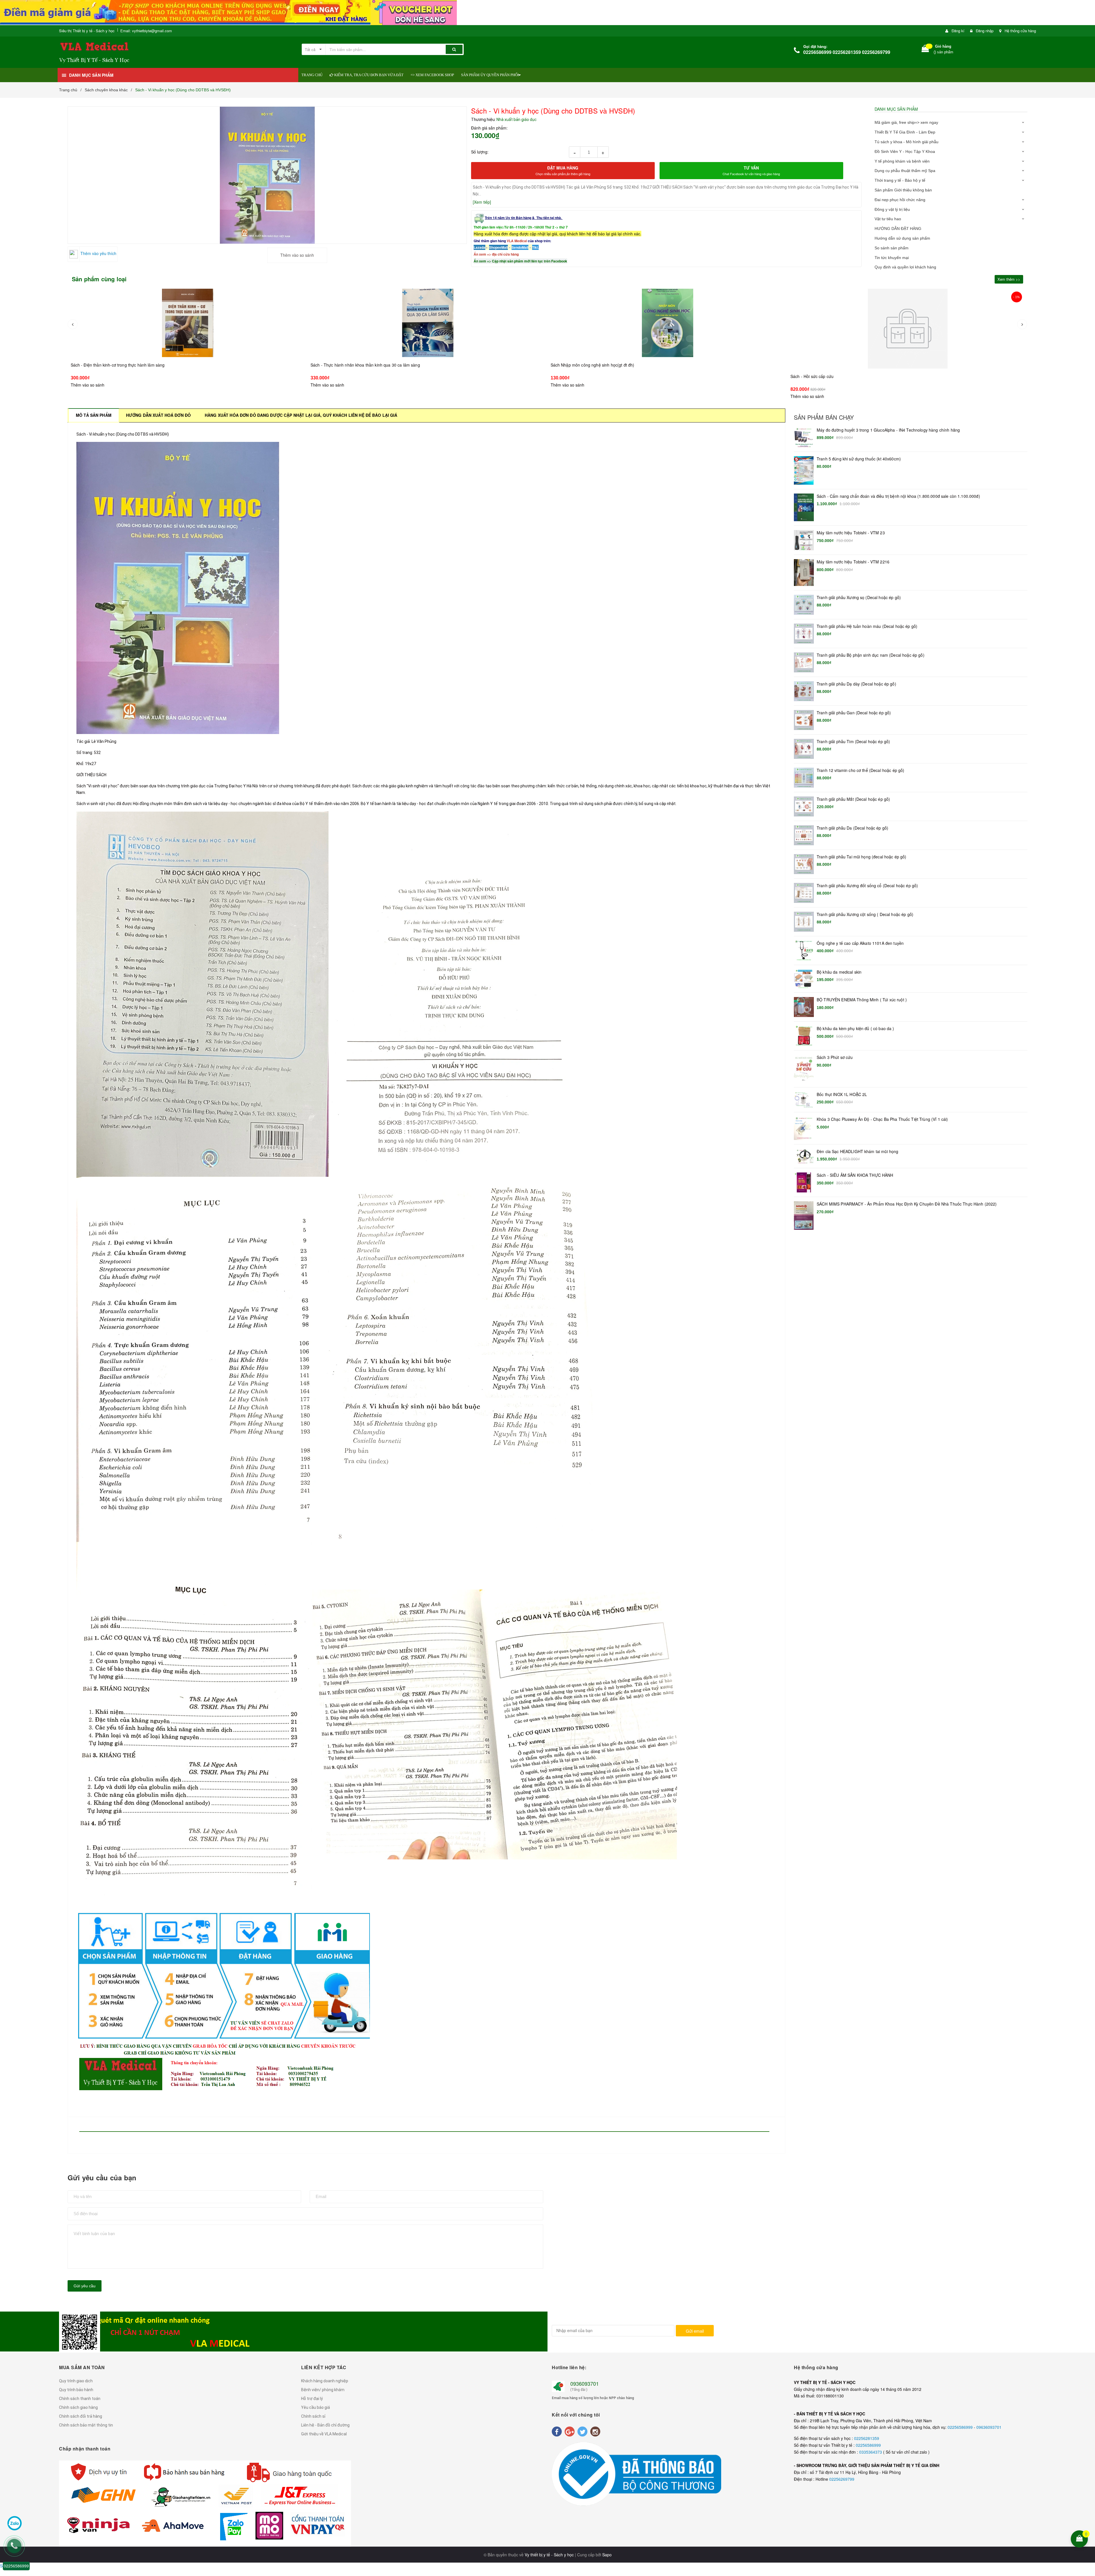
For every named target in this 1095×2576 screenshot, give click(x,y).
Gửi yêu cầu (85, 2286)
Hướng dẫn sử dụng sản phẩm (902, 238)
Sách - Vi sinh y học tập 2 (814, 376)
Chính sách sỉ (313, 2416)
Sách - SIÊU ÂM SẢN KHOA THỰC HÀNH (855, 1175)
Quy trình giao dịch (76, 2381)
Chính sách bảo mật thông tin (86, 2425)
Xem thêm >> (1009, 279)
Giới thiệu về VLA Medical (324, 2434)
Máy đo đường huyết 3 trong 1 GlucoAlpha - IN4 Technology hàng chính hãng (888, 430)
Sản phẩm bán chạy (824, 417)
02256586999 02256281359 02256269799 (847, 52)
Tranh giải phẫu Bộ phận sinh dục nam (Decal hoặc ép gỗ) (871, 655)
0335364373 (871, 2452)
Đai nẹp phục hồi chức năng (900, 200)
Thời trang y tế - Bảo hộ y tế (900, 180)
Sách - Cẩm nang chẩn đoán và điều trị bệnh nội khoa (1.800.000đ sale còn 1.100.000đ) (898, 496)
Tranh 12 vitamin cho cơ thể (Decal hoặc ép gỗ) (860, 770)
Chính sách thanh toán (80, 2399)
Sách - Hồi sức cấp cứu (572, 365)
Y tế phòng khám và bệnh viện (902, 161)
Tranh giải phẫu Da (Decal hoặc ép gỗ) (852, 828)
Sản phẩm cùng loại (99, 279)
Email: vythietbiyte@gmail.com (146, 31)
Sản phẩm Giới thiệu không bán (903, 190)
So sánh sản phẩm (892, 248)
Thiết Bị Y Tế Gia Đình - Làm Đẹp (905, 132)
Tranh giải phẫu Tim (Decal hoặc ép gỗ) (853, 742)
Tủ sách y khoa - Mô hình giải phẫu (907, 142)
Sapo (607, 2555)
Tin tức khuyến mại (892, 258)
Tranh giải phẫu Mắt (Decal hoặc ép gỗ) (853, 799)
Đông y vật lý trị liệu (892, 209)
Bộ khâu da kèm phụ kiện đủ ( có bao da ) (855, 1029)
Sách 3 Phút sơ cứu (835, 1057)
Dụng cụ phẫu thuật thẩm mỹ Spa (905, 171)
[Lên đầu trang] (1087, 2502)
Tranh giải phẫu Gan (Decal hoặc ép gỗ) (854, 713)
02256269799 (842, 2479)
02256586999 (961, 2427)
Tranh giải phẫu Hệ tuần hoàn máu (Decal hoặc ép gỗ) (867, 626)
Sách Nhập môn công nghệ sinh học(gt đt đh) (352, 365)
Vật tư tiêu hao (888, 219)
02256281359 (867, 2438)
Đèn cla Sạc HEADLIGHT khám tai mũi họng (857, 1151)
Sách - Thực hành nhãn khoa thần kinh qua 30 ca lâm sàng (125, 365)
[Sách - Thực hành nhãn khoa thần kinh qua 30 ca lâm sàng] (188, 323)
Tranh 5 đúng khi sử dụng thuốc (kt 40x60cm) (859, 459)
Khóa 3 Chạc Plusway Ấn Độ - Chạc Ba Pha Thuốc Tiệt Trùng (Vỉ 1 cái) (882, 1119)
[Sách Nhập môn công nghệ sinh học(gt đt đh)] (428, 323)
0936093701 (585, 2383)
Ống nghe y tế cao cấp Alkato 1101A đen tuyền (860, 943)
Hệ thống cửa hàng (1020, 31)
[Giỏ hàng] (925, 50)
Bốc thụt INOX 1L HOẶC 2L (842, 1094)
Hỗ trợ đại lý (312, 2399)
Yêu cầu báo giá (316, 2407)
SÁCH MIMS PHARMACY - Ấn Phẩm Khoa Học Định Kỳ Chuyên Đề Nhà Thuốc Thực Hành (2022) (907, 1204)
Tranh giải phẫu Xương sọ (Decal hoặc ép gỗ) (859, 598)
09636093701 (989, 2427)
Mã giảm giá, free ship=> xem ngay (906, 122)
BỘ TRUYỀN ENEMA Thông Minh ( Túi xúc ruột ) (862, 1000)
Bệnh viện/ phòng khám (323, 2390)
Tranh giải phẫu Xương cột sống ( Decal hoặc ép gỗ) (865, 914)
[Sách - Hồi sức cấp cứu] (668, 323)
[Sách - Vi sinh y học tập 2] (908, 329)
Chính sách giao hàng (78, 2407)
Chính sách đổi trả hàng (81, 2416)
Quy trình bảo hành (76, 2390)
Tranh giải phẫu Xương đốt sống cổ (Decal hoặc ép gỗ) (867, 886)
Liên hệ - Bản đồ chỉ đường (325, 2425)
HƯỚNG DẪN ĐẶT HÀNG (898, 229)
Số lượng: (480, 152)
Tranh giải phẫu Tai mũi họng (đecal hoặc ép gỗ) (862, 857)
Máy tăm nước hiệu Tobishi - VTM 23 (851, 533)
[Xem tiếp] (482, 202)
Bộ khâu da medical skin (839, 972)
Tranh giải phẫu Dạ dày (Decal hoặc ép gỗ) (856, 684)
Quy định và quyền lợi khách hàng (905, 267)
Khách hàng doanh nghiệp (325, 2381)
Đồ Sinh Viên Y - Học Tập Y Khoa (905, 151)
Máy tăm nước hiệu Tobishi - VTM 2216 (853, 562)
